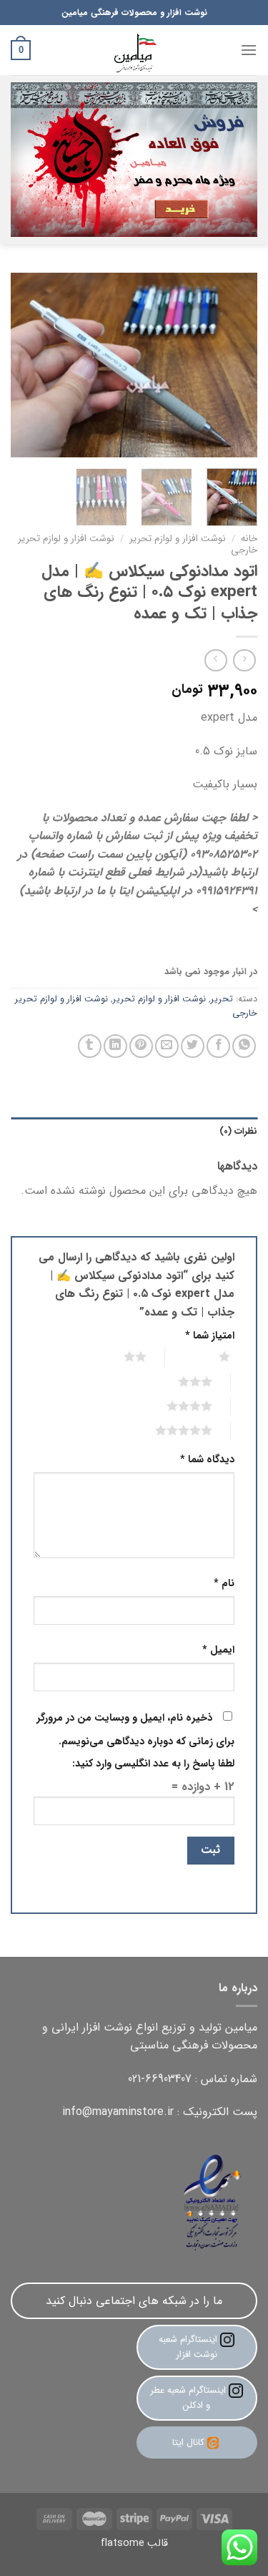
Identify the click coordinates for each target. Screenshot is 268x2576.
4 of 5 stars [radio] (172, 1406)
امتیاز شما (210, 1336)
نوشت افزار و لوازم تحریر (178, 539)
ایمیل (218, 1650)
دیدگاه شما (207, 1460)
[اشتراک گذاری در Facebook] (218, 1046)
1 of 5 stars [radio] (207, 1356)
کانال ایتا (188, 2443)
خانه (249, 539)
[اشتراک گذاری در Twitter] (193, 1046)
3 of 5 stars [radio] (178, 1381)
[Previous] (234, 365)
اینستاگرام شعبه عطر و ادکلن (189, 2398)
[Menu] (249, 50)
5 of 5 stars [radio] (166, 1430)
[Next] (24, 365)
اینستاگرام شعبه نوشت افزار (189, 2347)
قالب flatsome (134, 2543)
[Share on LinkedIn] (115, 1046)
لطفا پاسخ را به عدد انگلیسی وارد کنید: (153, 1764)
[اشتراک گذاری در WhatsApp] (244, 1046)
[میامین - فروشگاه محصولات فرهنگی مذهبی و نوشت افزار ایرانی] (134, 50)
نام (224, 1584)
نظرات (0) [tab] (238, 1132)
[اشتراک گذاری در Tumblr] (90, 1046)
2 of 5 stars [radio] (118, 1356)
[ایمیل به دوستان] (167, 1046)
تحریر (222, 999)
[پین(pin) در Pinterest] (141, 1046)
